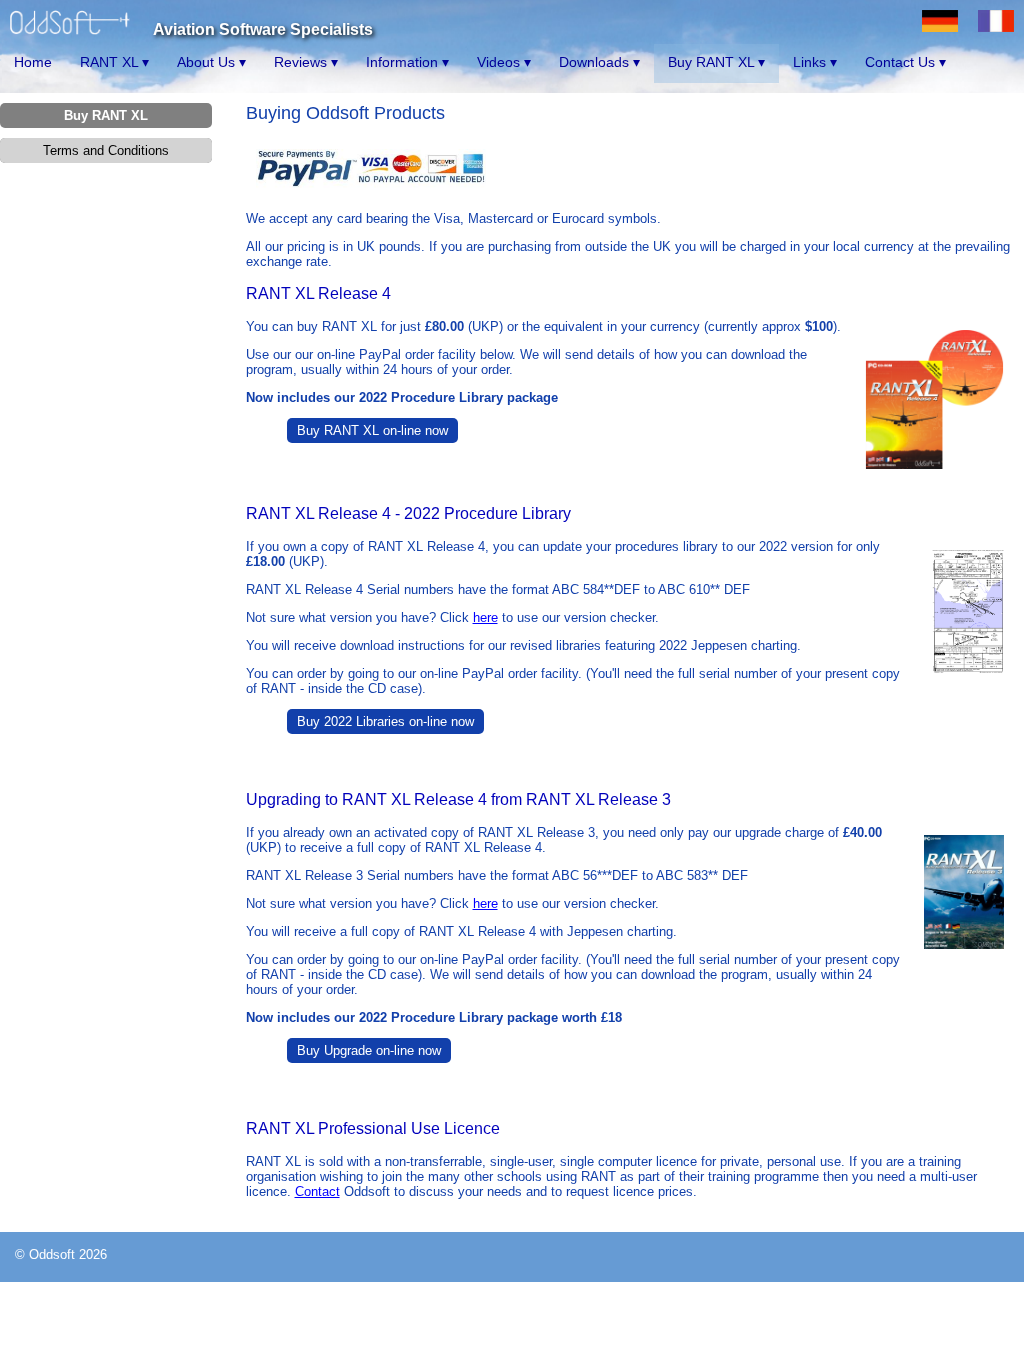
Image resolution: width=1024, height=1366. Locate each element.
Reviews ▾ (306, 62)
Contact (317, 1191)
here (485, 617)
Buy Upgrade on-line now (369, 1050)
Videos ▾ (504, 62)
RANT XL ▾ (114, 62)
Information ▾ (407, 62)
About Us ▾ (211, 62)
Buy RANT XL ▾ (716, 62)
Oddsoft (52, 1254)
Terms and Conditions (106, 150)
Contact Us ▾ (905, 62)
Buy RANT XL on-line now (372, 430)
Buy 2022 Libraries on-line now (385, 721)
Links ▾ (815, 62)
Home (33, 62)
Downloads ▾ (599, 62)
